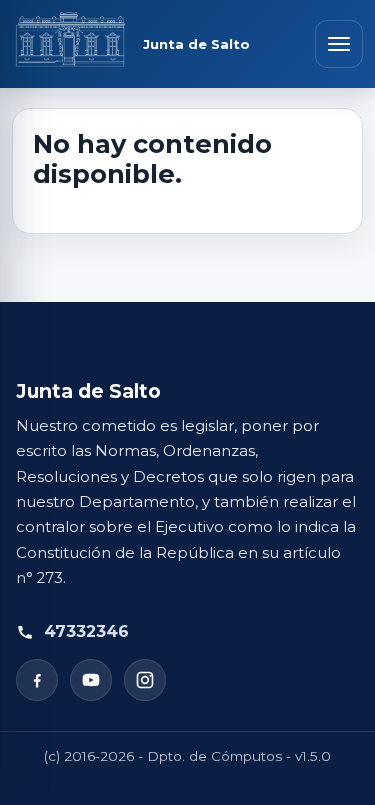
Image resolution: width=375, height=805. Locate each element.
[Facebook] (37, 680)
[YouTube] (91, 680)
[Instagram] (145, 680)
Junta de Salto (196, 44)
